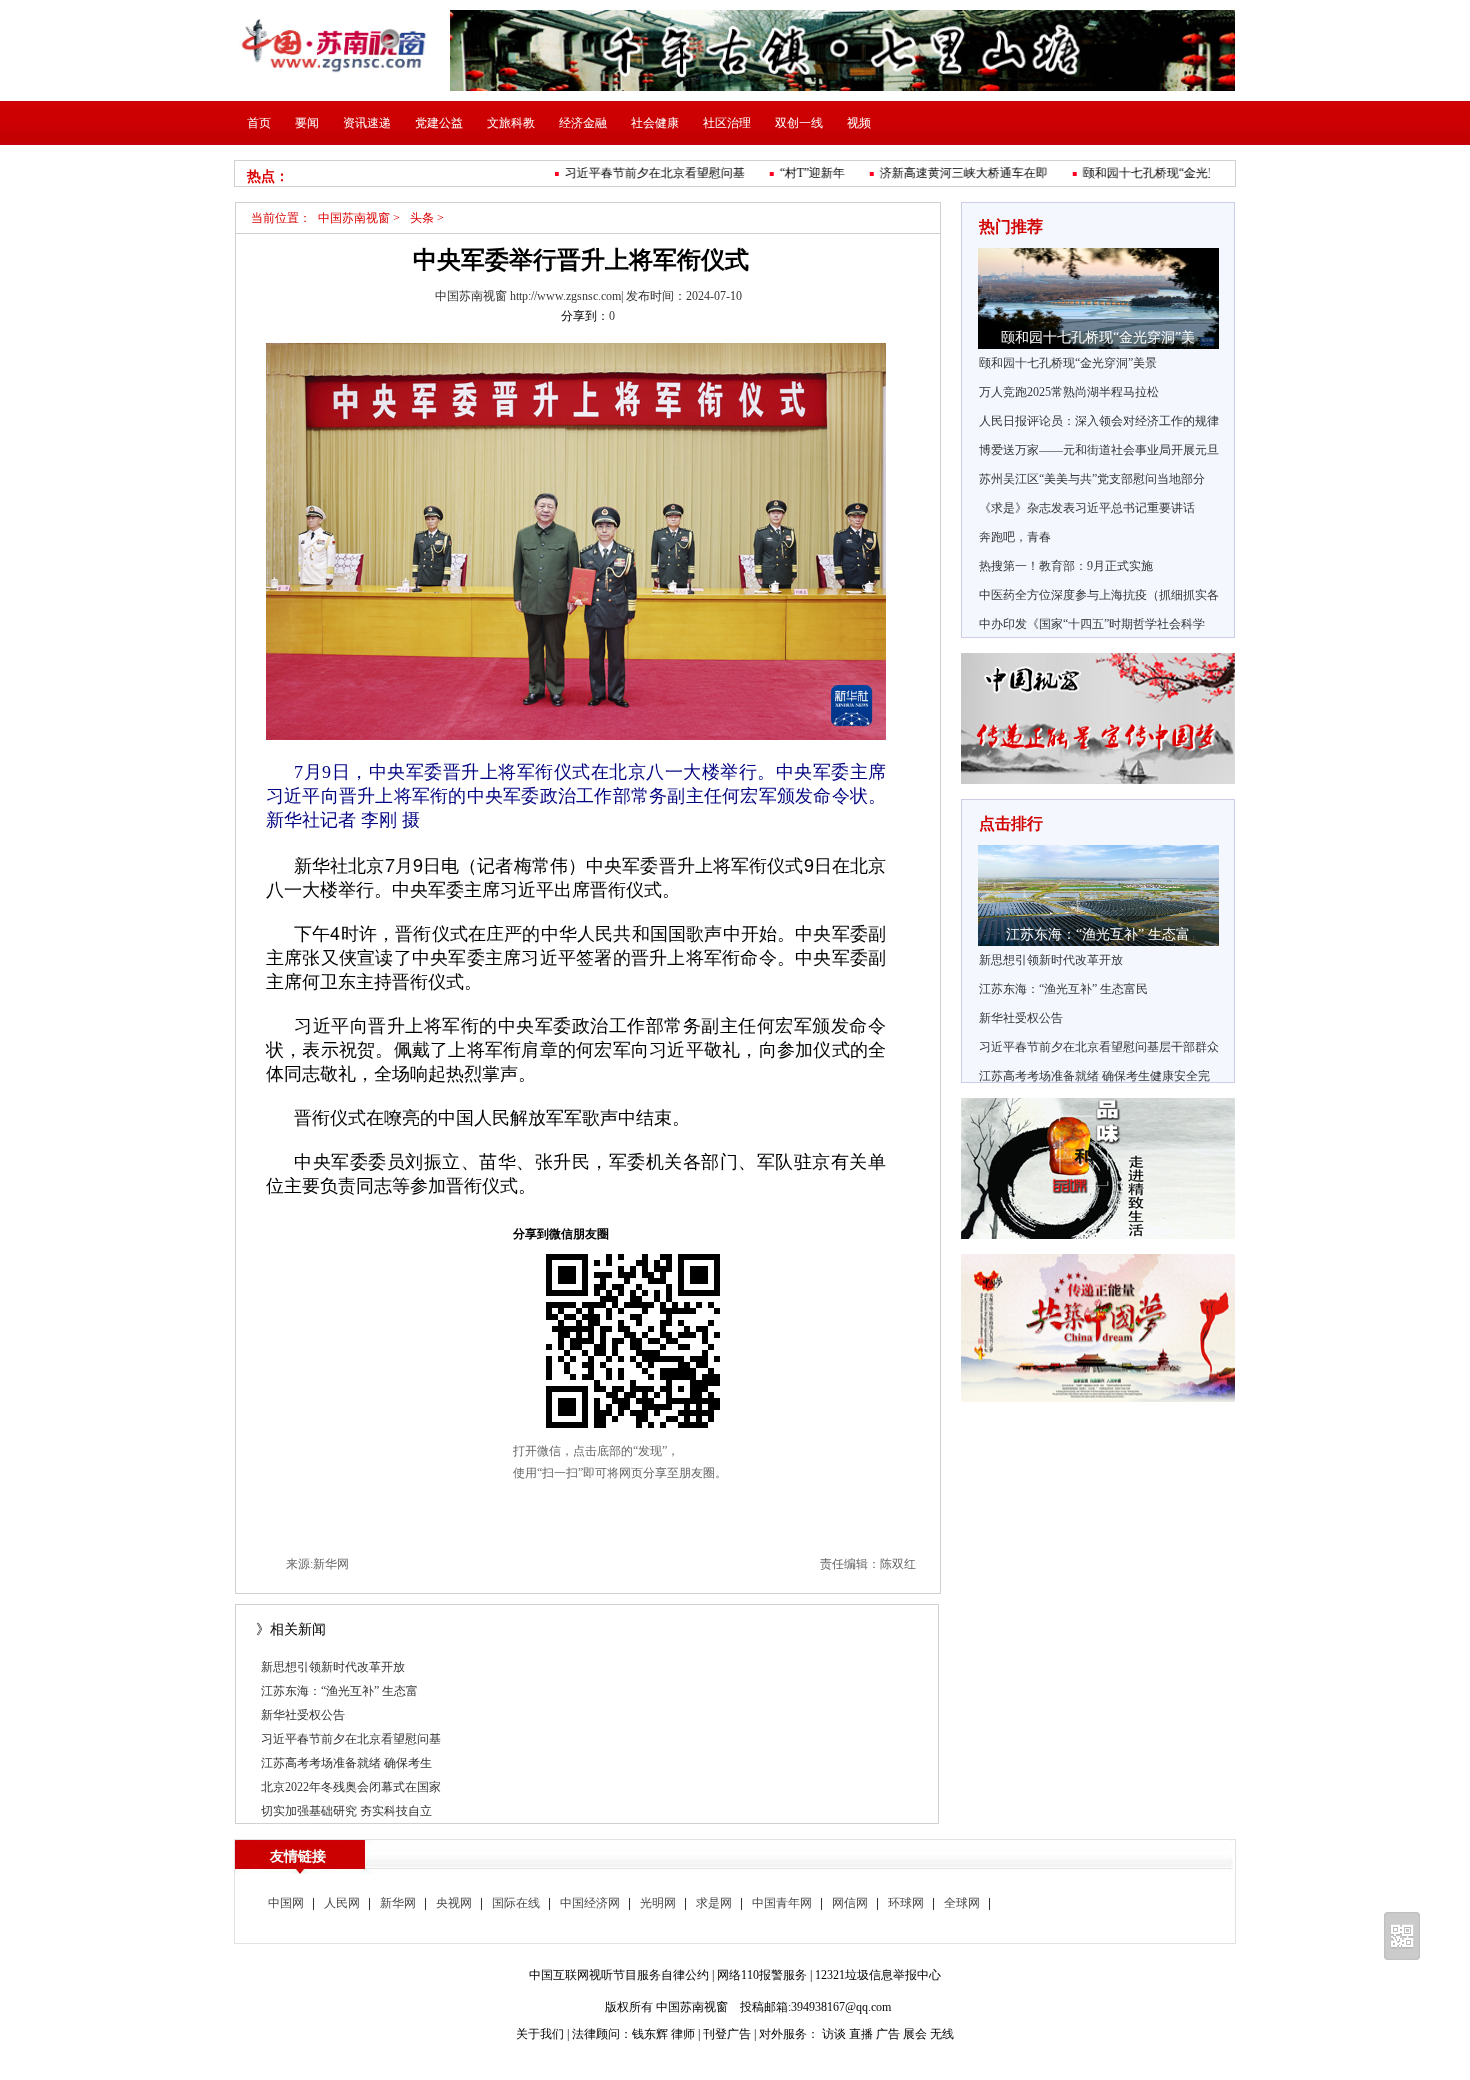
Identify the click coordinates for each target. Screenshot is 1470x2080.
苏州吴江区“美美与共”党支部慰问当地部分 (1092, 479)
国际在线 (516, 1903)
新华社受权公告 (303, 1715)
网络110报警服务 (762, 1975)
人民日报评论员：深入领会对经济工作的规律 (1099, 421)
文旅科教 (511, 123)
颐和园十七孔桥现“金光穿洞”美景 (1068, 363)
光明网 (658, 1903)
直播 (861, 2034)
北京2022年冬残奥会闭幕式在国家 (351, 1787)
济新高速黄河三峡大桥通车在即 (946, 173)
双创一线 (799, 123)
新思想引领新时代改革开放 (333, 1667)
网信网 (850, 1903)
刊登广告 (727, 2034)
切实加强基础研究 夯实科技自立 (346, 1811)
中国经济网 (590, 1903)
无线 (942, 2034)
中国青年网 (782, 1903)
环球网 (906, 1903)
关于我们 (540, 2034)
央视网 (454, 1903)
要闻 (307, 123)
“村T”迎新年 (794, 173)
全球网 (962, 1903)
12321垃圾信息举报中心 (878, 1975)
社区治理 (727, 123)
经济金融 (583, 123)
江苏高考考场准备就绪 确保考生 (346, 1763)
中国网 (286, 1903)
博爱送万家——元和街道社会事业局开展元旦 (1099, 450)
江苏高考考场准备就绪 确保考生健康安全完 (1094, 1076)
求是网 (714, 1903)
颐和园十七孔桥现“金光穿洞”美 (1148, 173)
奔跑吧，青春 (1015, 537)
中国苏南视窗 (354, 218)
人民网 (342, 1903)
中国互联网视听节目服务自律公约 (619, 1975)
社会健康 (655, 123)
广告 (888, 2034)
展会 (915, 2034)
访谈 (834, 2034)
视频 (859, 123)
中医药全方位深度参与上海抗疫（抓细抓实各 (1099, 595)
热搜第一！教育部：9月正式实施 (1066, 566)
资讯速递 (367, 123)
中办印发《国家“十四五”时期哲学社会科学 (1092, 624)
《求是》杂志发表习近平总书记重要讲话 (1087, 508)
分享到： (585, 316)
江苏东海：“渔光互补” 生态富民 (1063, 989)
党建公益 (439, 123)
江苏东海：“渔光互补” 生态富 (339, 1691)
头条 (422, 218)
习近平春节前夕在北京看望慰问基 (637, 173)
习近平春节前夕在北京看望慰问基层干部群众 (1099, 1047)
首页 (259, 123)
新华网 (398, 1903)
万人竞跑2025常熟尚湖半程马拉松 (1069, 392)
